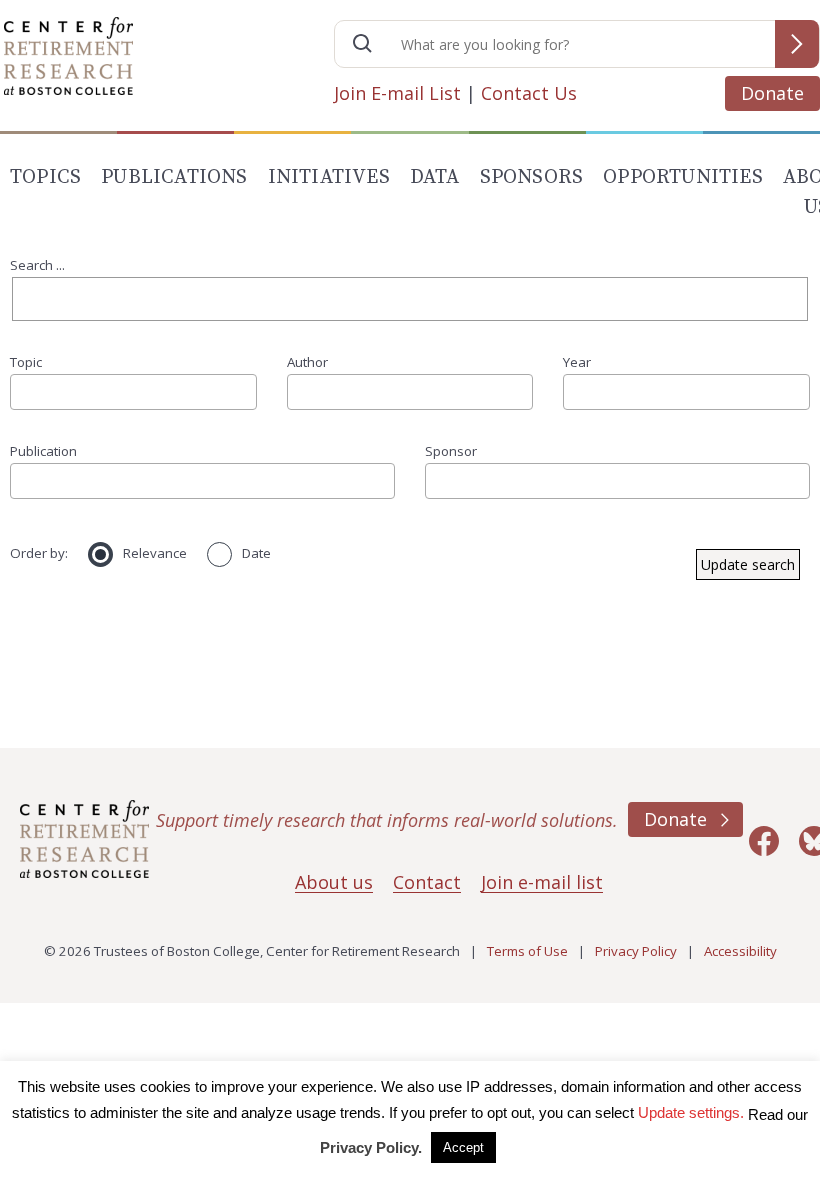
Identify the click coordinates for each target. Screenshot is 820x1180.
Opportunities (683, 177)
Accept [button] (463, 1147)
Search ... (37, 265)
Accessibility (740, 951)
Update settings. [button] (691, 1112)
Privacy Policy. (371, 1147)
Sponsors (532, 177)
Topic (26, 362)
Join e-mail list (542, 882)
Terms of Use (527, 951)
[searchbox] (23, 391)
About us (334, 882)
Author (307, 362)
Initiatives (329, 177)
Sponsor (451, 451)
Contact (427, 882)
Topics (45, 177)
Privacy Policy (636, 951)
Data (435, 177)
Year (577, 362)
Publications (174, 177)
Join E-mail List (397, 93)
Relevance (155, 553)
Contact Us (529, 93)
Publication (43, 451)
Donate (772, 93)
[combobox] (133, 392)
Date (256, 553)
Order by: (39, 553)
